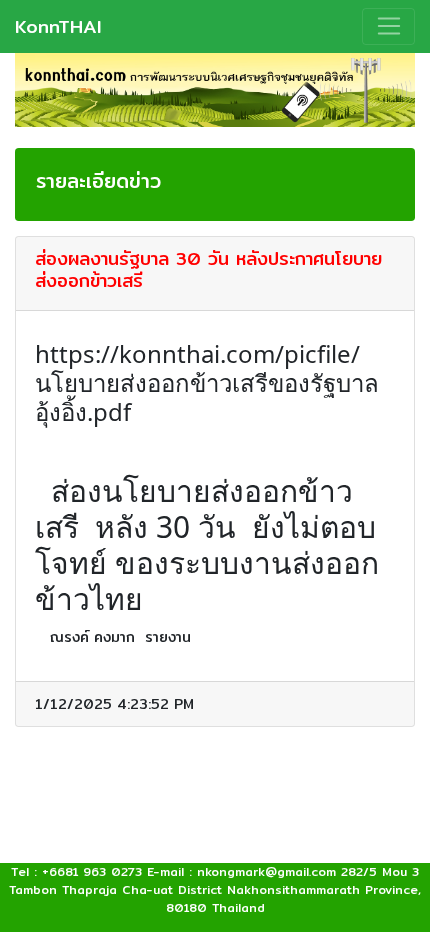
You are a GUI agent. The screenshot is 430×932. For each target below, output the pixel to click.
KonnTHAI (58, 26)
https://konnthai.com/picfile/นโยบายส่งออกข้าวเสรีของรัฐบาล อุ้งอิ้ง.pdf (207, 382)
